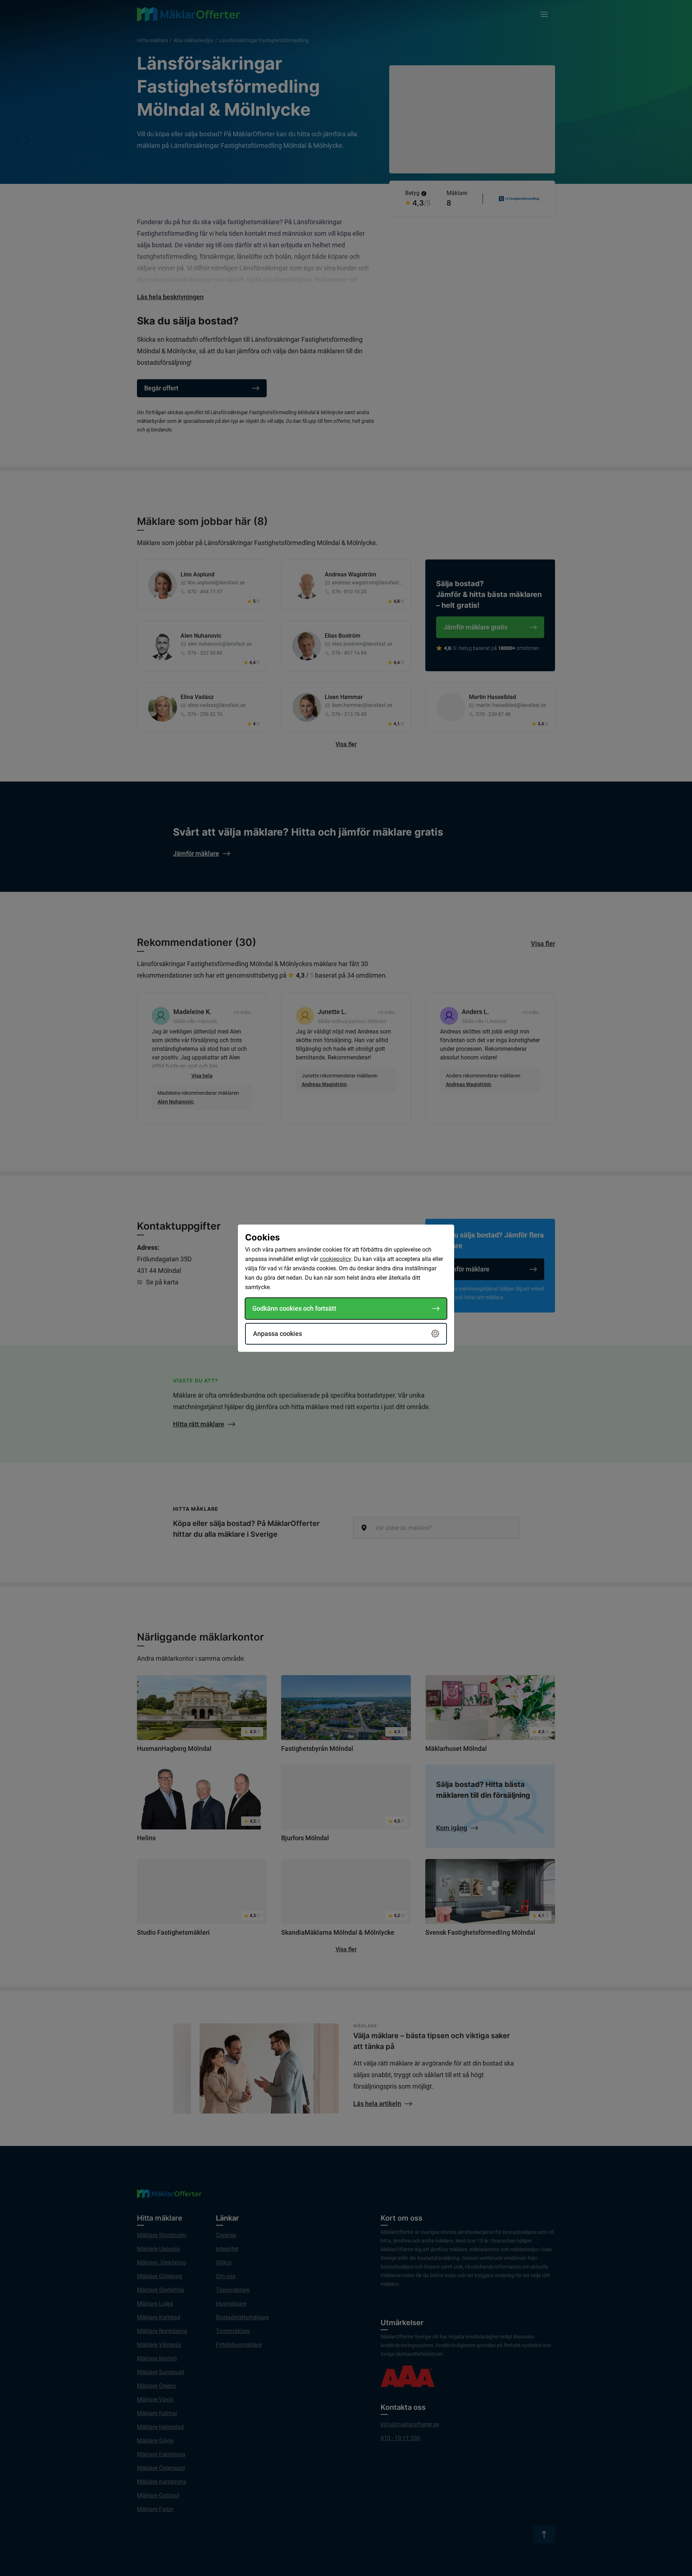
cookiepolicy (335, 1259)
